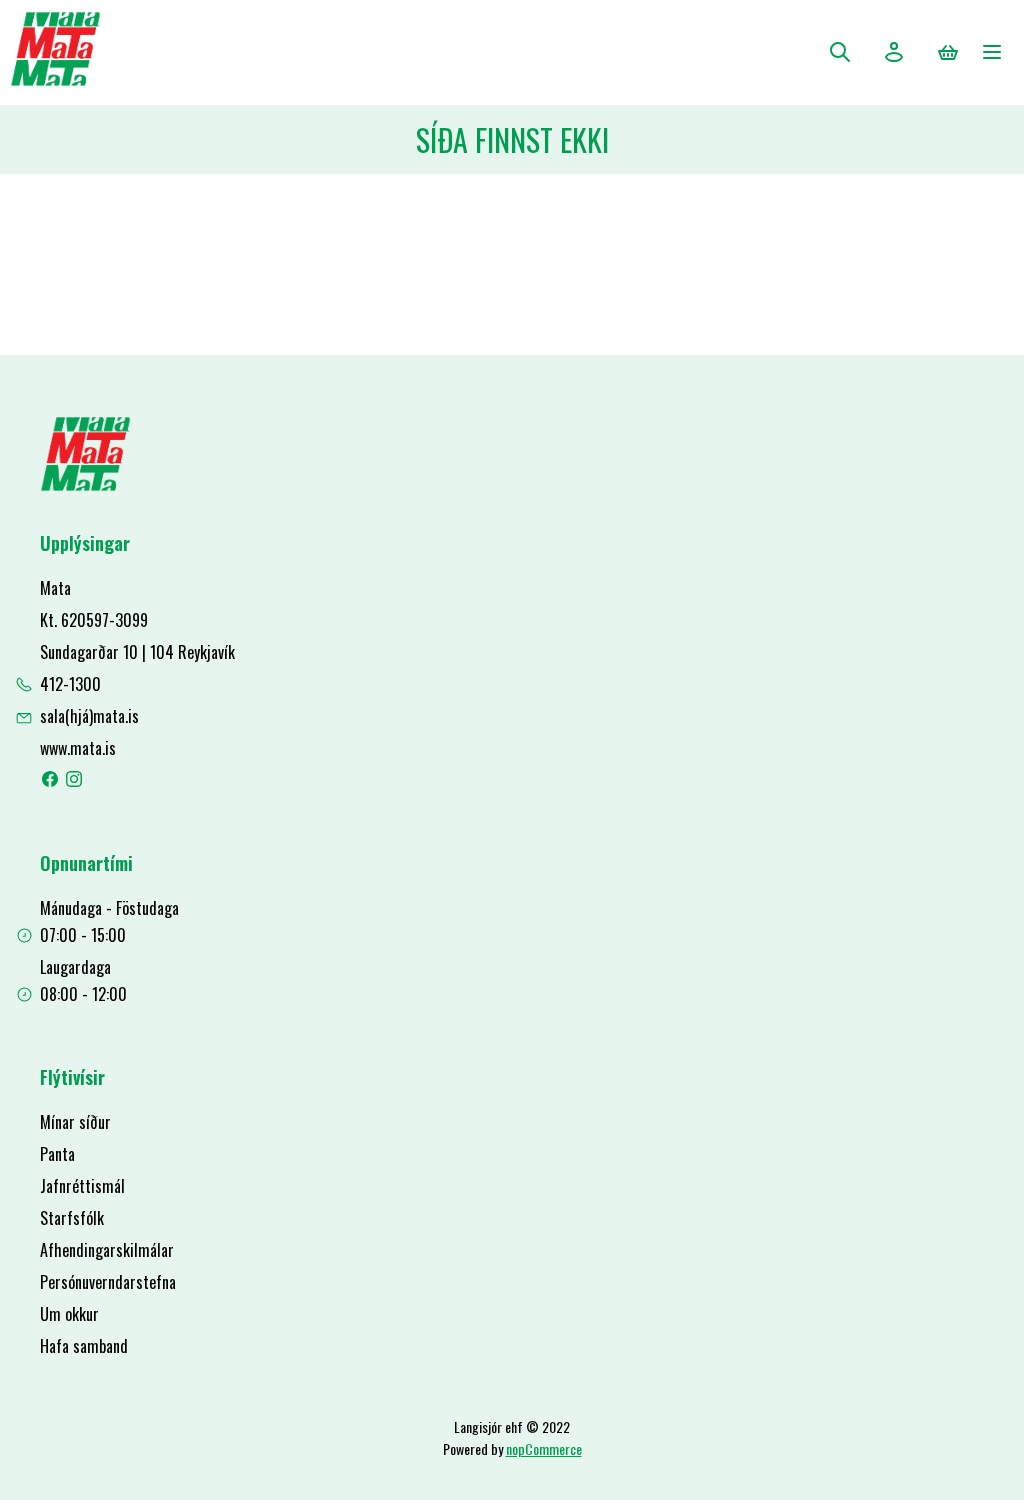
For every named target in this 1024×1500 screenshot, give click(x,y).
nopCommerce (544, 1448)
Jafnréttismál (82, 1186)
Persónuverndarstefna (108, 1282)
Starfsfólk (72, 1218)
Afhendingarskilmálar (107, 1250)
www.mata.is (78, 748)
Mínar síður (75, 1122)
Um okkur (69, 1314)
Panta (57, 1154)
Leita (840, 52)
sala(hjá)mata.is (89, 716)
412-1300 (70, 684)
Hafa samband (84, 1346)
